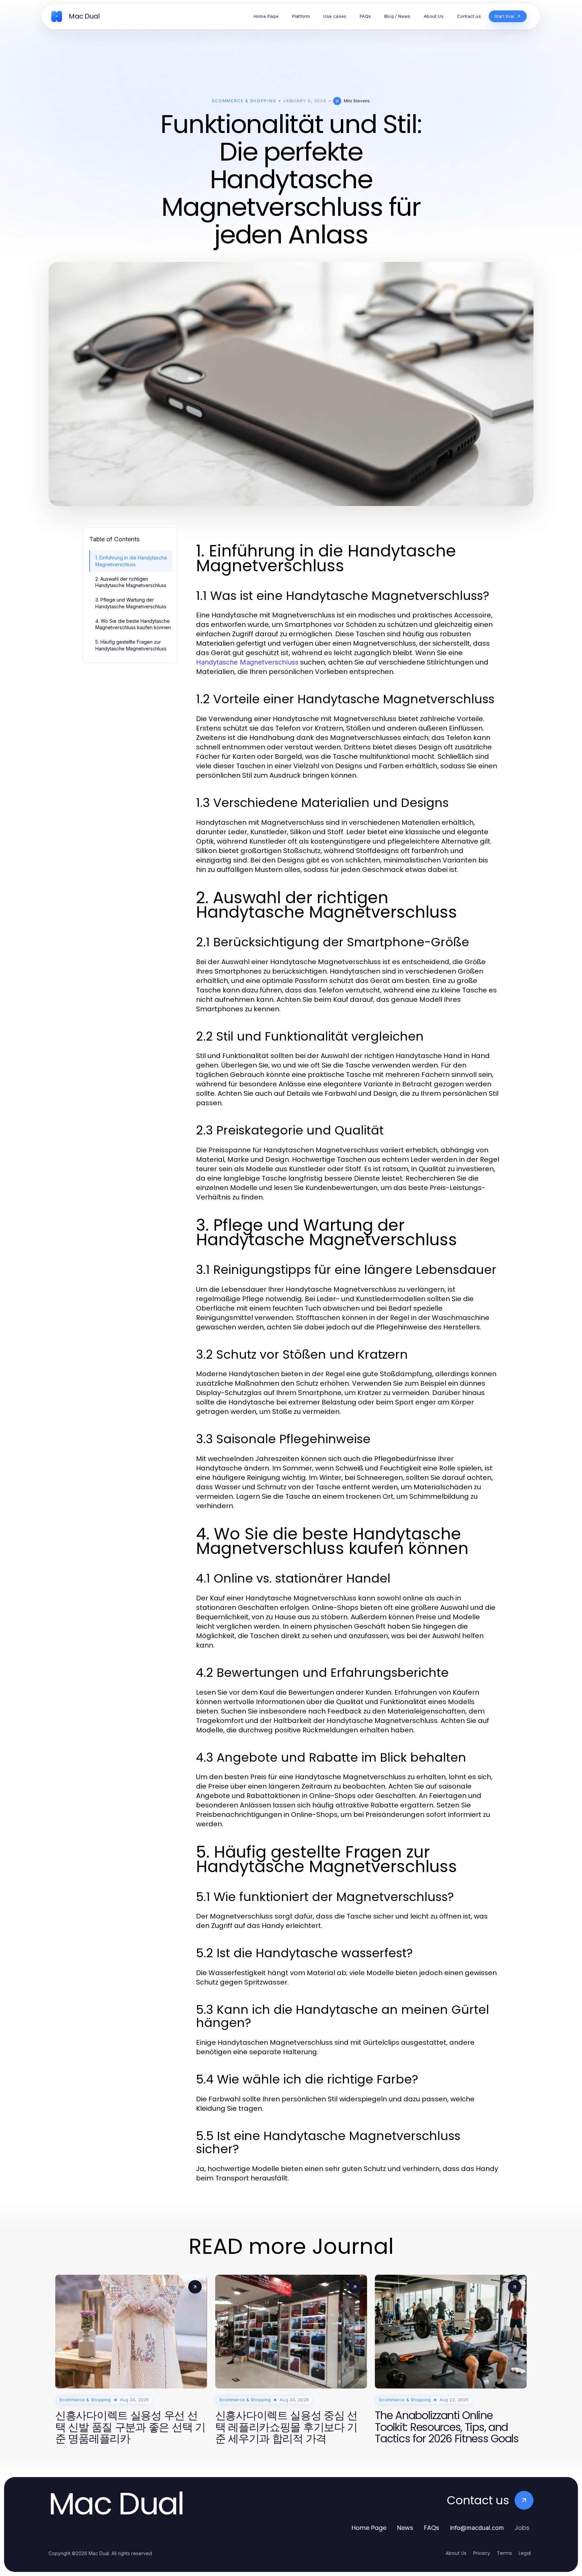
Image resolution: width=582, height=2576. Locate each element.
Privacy (482, 2553)
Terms (504, 2553)
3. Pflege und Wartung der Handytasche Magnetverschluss (131, 603)
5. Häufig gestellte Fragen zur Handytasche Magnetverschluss (131, 645)
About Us (456, 2553)
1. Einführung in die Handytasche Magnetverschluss (131, 561)
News (405, 2528)
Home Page (369, 2528)
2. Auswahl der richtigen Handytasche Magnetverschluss (131, 582)
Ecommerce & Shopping (244, 101)
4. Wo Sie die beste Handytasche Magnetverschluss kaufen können (133, 624)
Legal (525, 2553)
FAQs (432, 2528)
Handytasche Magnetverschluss (247, 662)
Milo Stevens (357, 101)
